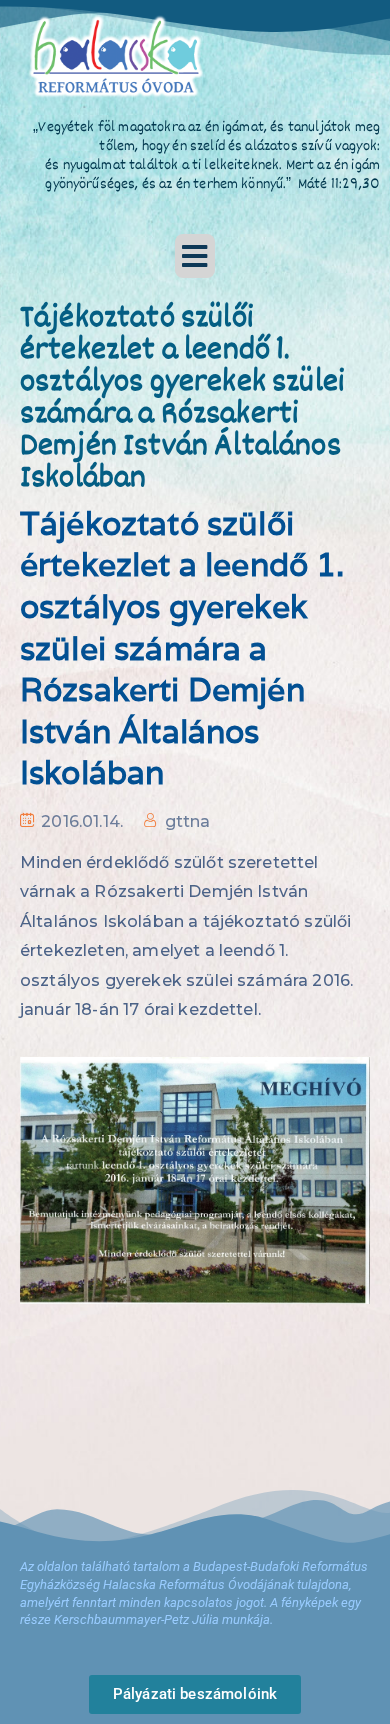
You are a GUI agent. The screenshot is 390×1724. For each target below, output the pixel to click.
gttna (188, 821)
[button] (195, 256)
